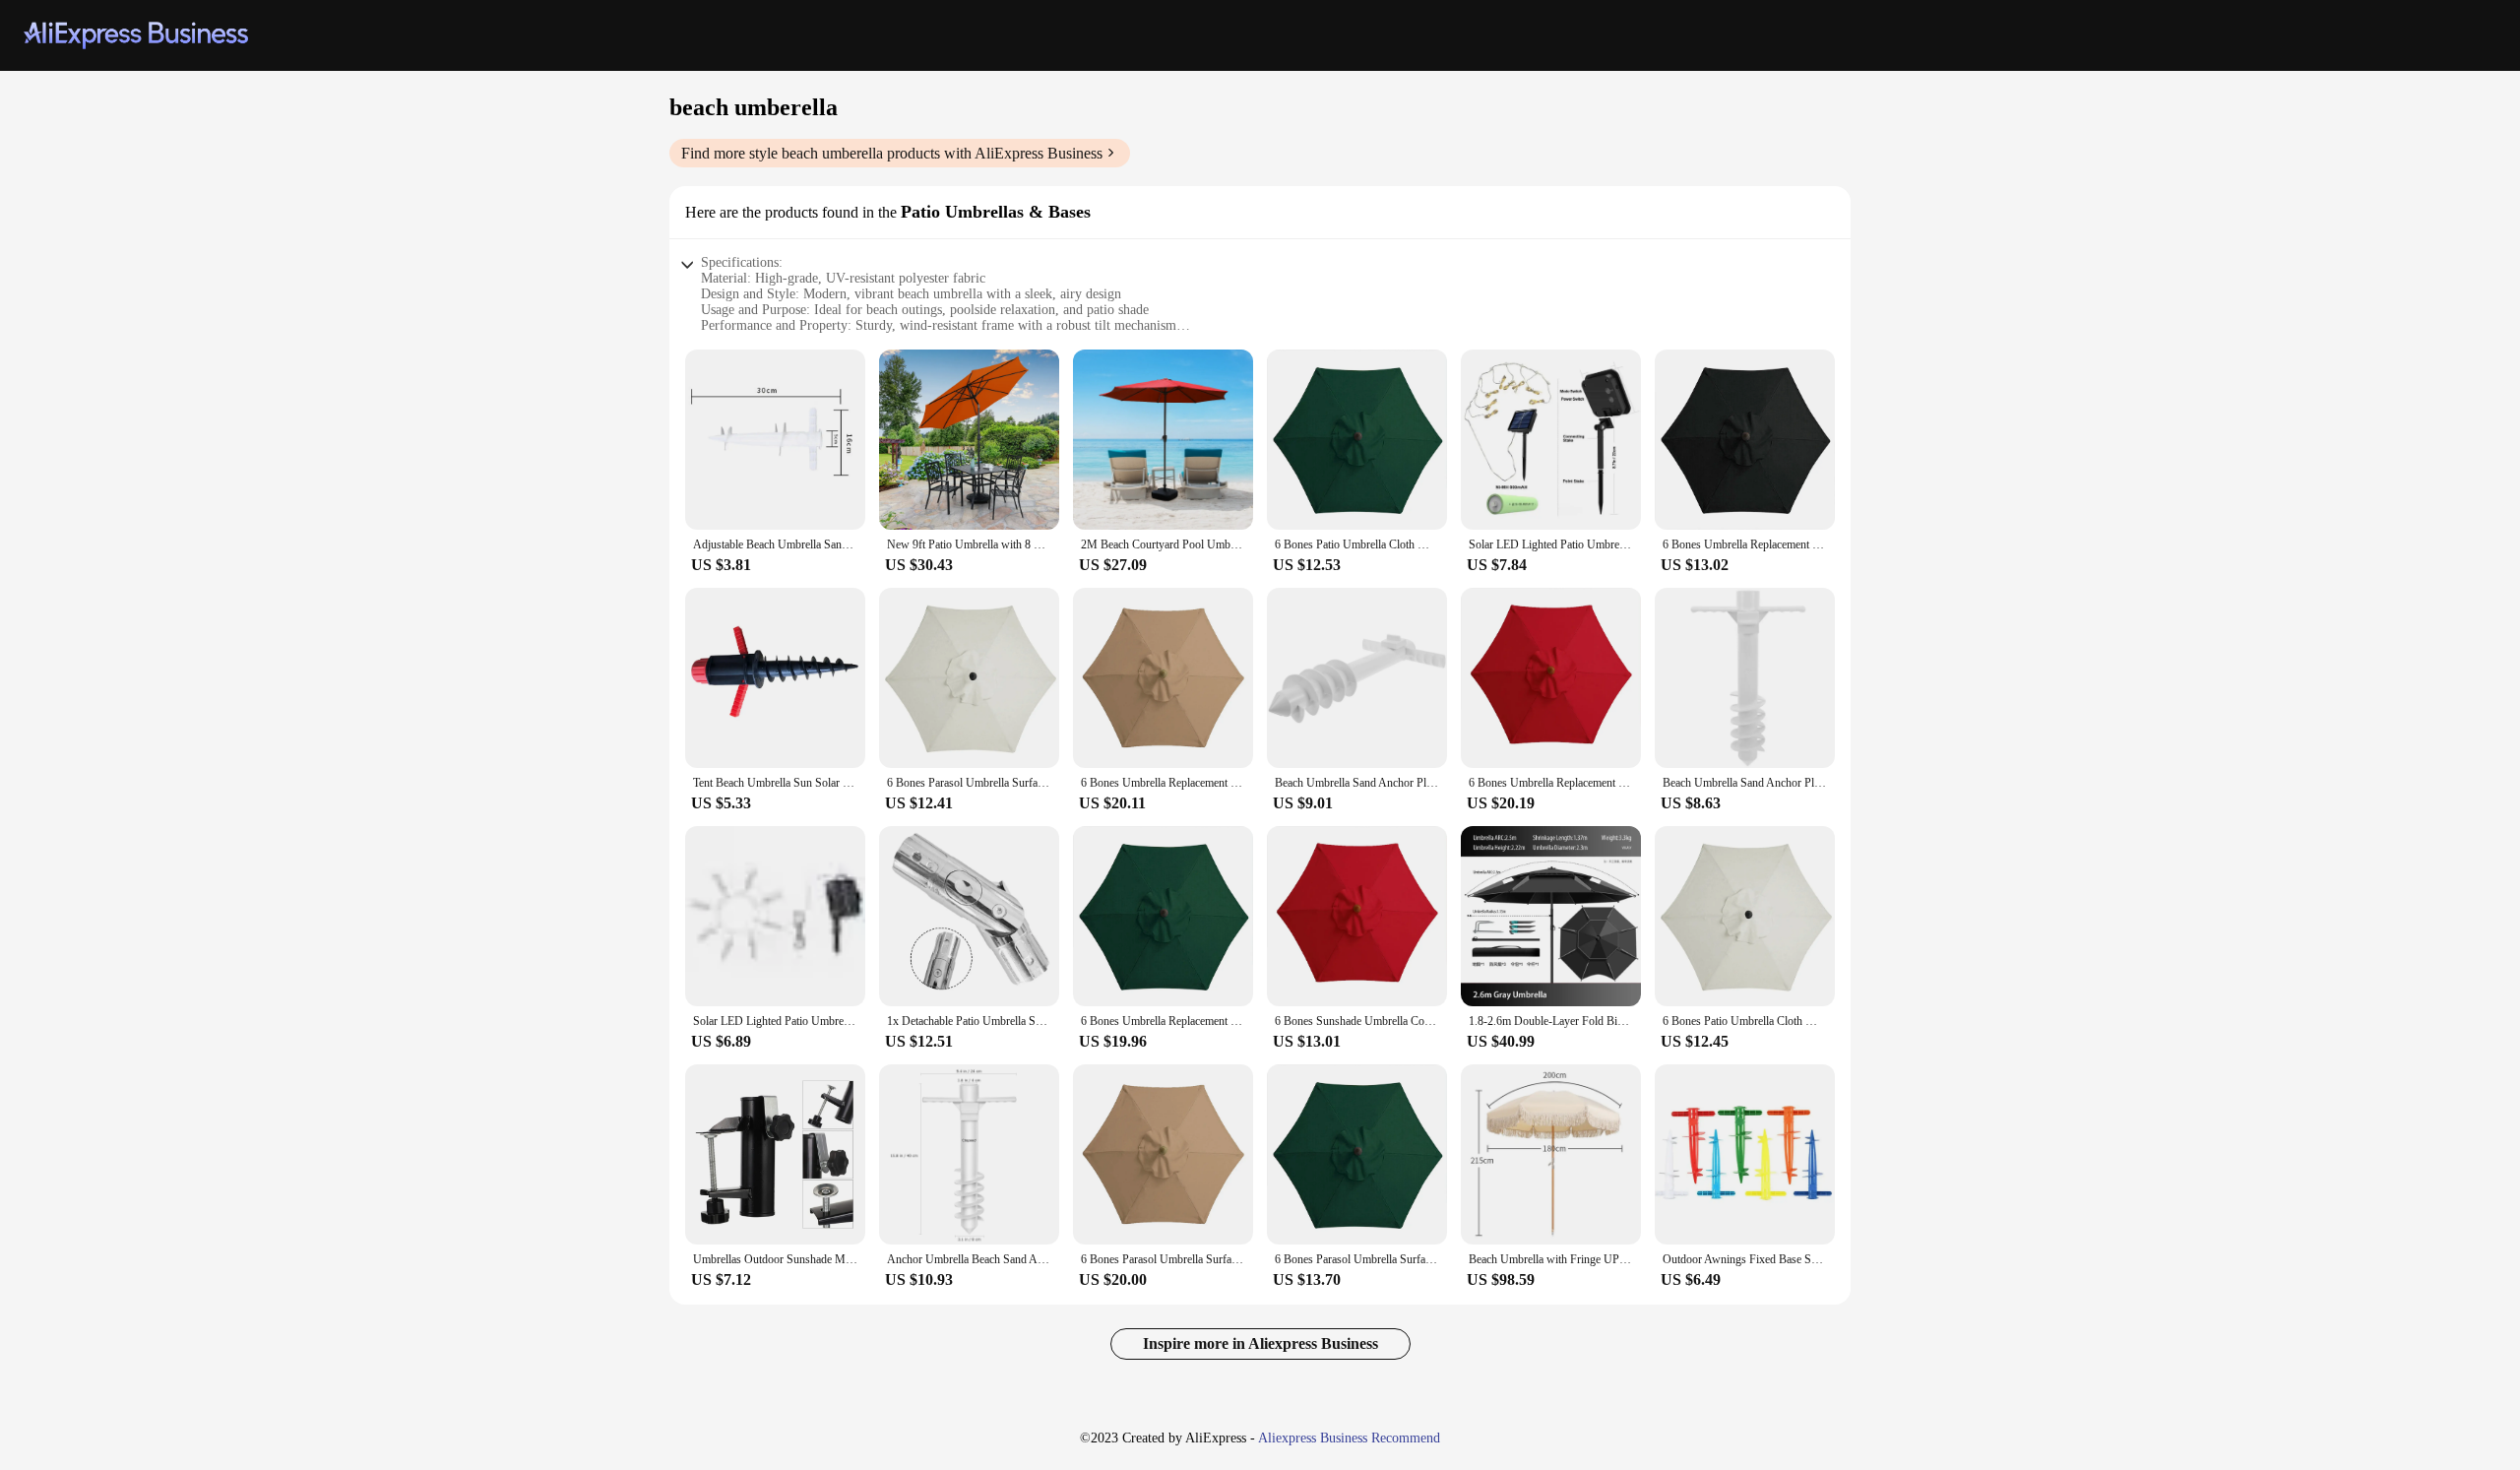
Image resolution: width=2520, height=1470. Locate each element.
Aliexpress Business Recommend (1349, 1438)
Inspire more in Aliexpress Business (1260, 1343)
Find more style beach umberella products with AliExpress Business (892, 153)
